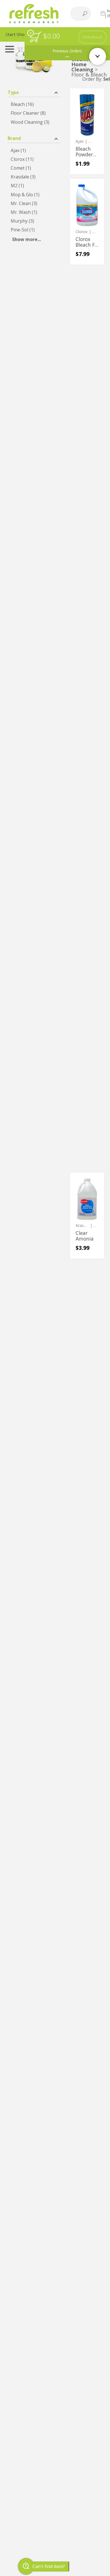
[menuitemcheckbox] (34, 104)
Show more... (27, 239)
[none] (87, 131)
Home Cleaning (82, 67)
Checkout (93, 37)
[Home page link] (34, 13)
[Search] (85, 14)
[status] (35, 37)
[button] (34, 92)
